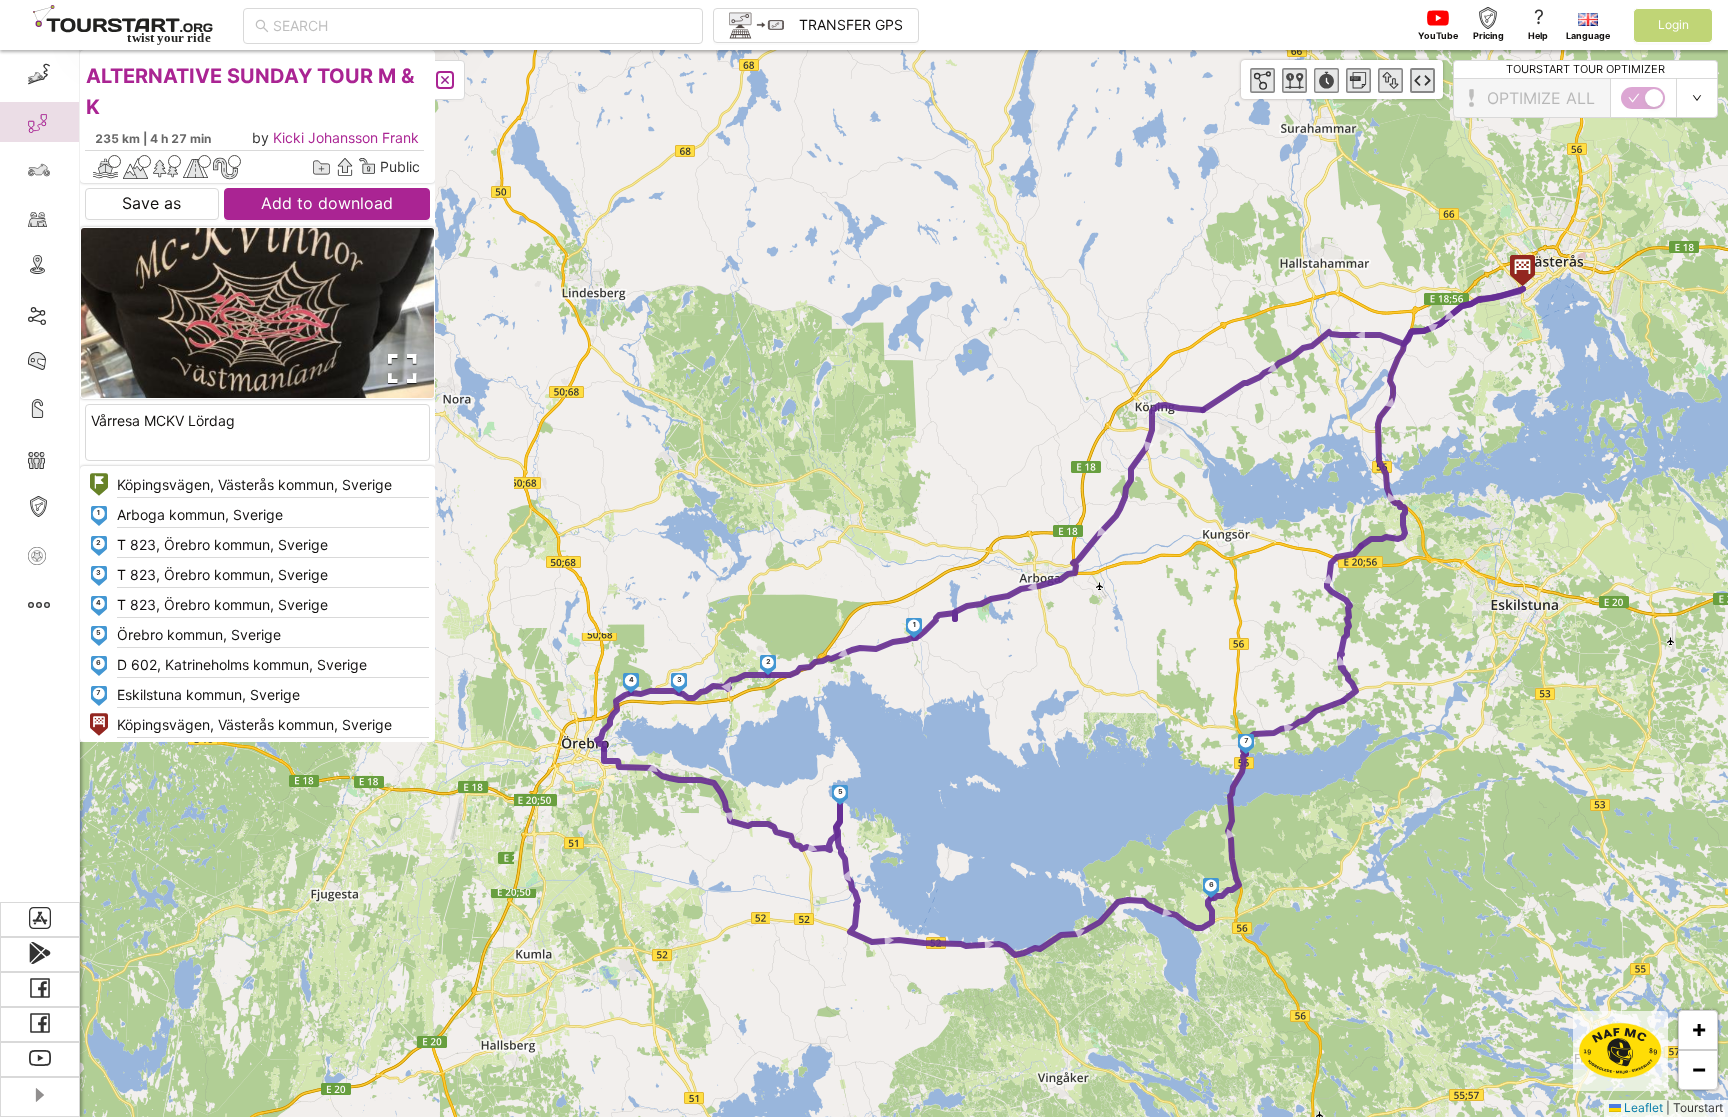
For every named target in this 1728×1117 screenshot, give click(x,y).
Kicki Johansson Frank (346, 137)
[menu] (40, 476)
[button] (914, 628)
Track (71, 313)
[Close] (445, 80)
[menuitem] (39, 74)
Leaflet (1642, 1107)
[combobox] (482, 26)
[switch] (1643, 98)
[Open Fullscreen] (398, 369)
